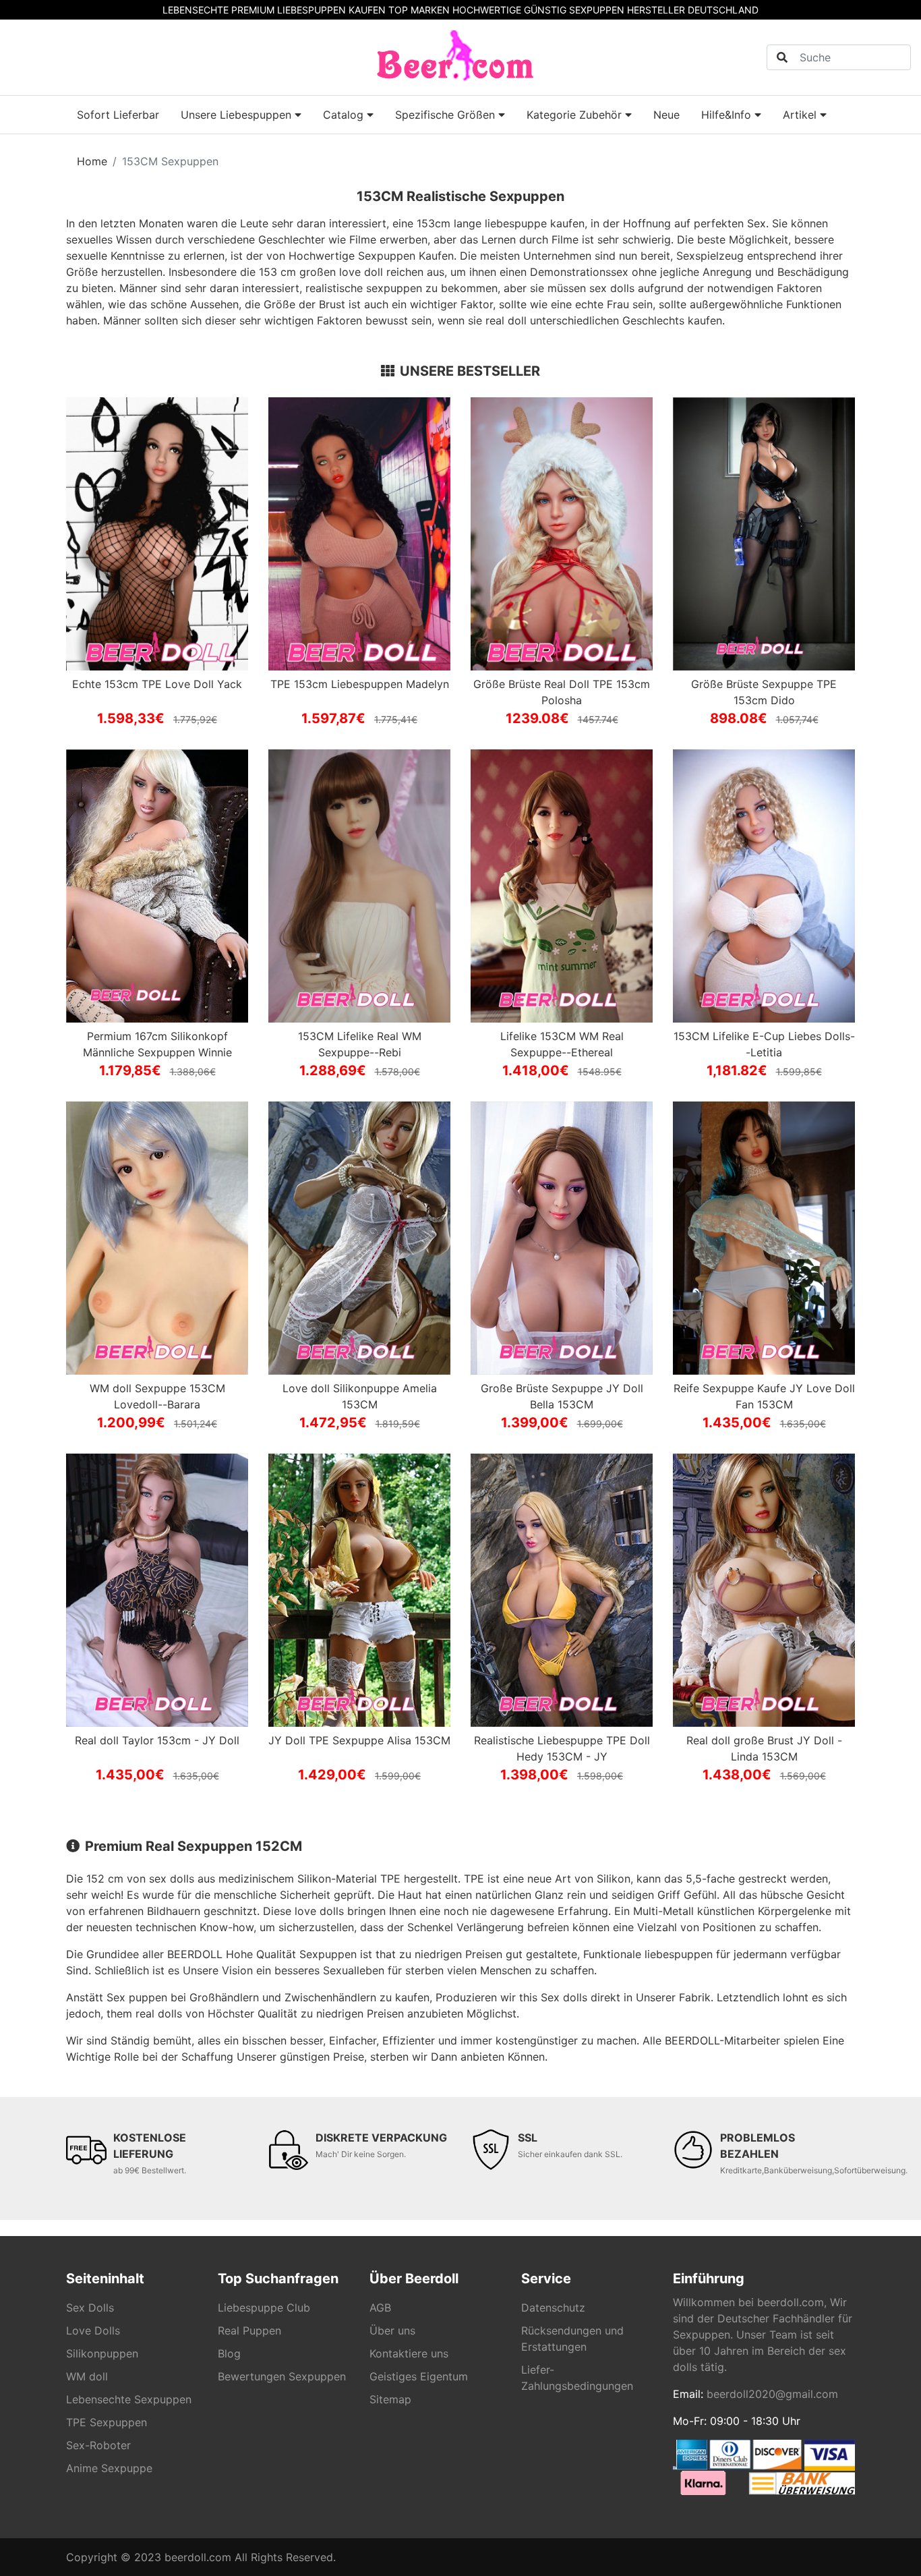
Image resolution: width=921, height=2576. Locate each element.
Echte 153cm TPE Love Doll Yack (157, 684)
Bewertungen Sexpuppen (282, 2376)
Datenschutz (553, 2308)
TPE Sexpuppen (107, 2422)
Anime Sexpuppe (109, 2468)
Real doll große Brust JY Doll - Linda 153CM (764, 1748)
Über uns (392, 2330)
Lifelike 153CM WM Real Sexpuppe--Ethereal (562, 1044)
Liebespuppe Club (264, 2308)
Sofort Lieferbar (118, 115)
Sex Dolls (90, 2308)
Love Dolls (93, 2330)
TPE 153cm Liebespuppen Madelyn (360, 684)
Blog (229, 2353)
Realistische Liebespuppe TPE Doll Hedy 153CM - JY (562, 1748)
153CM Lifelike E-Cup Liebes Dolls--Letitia (764, 1044)
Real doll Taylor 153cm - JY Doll (157, 1740)
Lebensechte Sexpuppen (129, 2399)
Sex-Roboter (98, 2445)
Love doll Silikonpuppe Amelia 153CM (360, 1396)
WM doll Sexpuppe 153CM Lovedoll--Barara (157, 1396)
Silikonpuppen (102, 2353)
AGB (380, 2308)
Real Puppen (249, 2330)
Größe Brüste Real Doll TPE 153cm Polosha (562, 692)
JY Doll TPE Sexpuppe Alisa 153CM (359, 1740)
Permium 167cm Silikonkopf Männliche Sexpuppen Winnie (157, 1044)
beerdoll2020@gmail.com (772, 2394)
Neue (666, 115)
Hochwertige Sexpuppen (352, 256)
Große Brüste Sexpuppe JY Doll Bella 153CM (562, 1396)
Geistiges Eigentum (419, 2376)
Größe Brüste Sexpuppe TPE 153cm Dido (764, 692)
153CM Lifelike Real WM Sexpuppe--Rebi (360, 1044)
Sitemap (390, 2399)
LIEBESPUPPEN (311, 10)
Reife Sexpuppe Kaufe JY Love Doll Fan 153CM (764, 1396)
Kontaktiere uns (409, 2353)
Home (92, 161)
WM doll (87, 2376)
